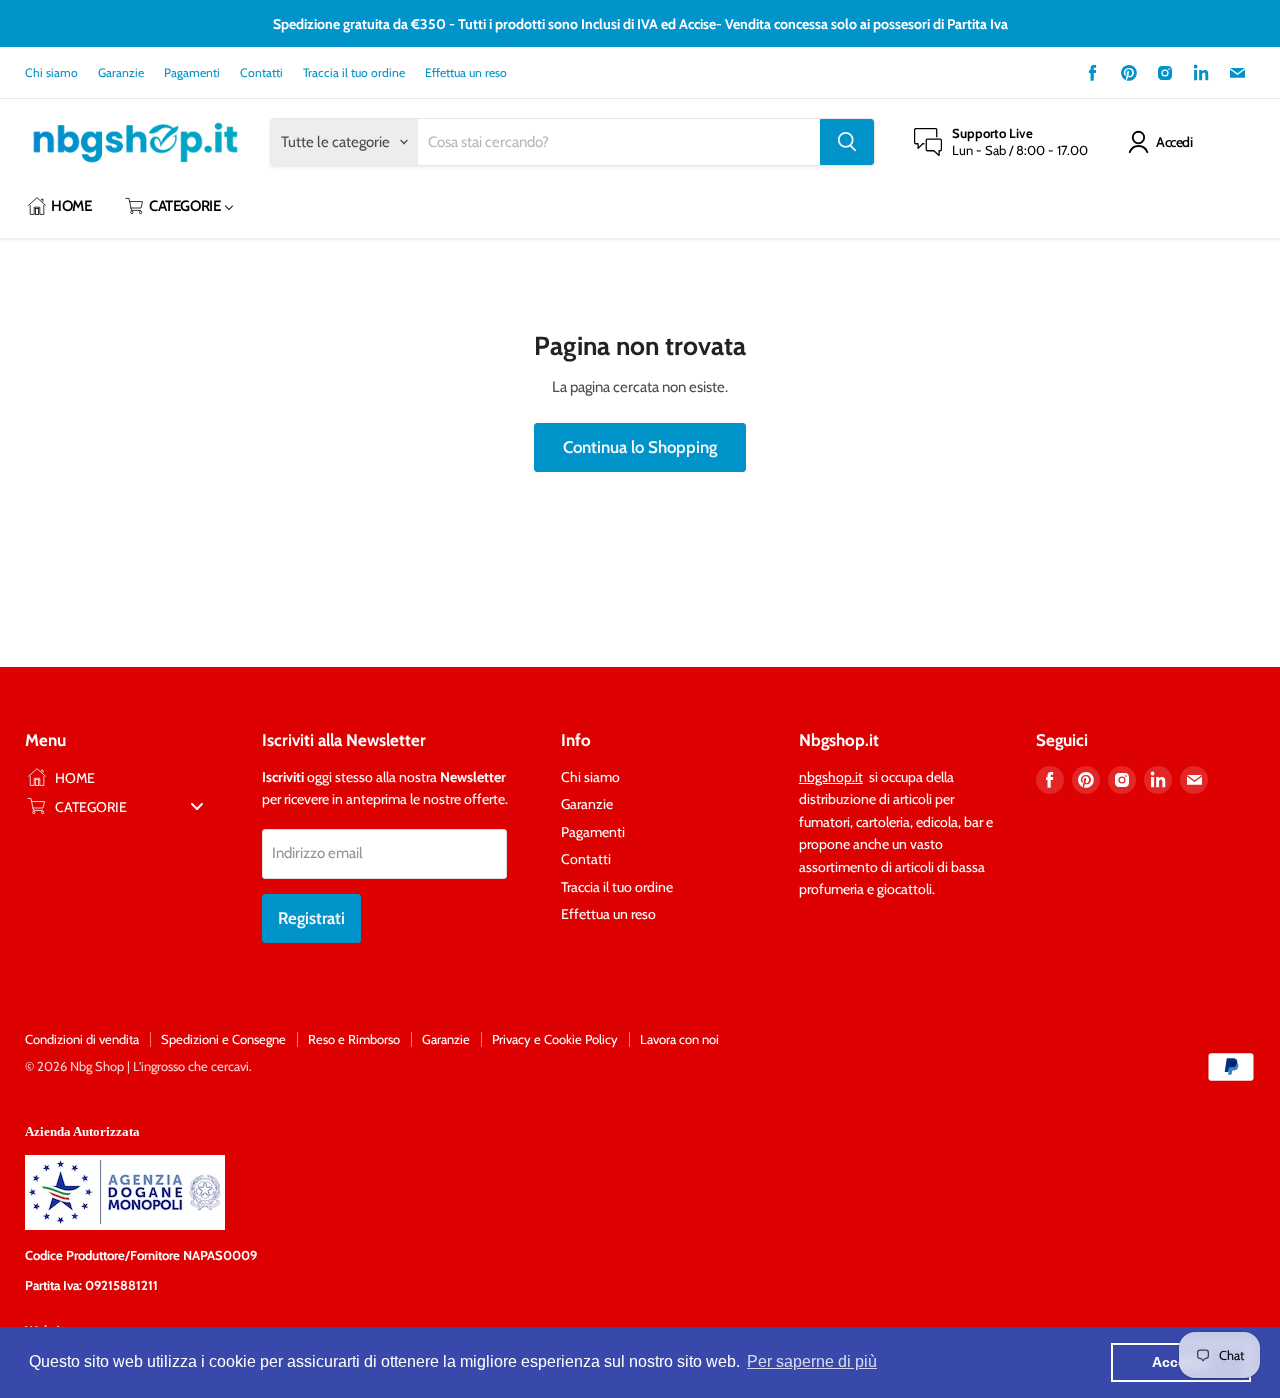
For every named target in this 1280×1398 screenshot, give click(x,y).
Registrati (311, 918)
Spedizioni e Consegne (223, 1039)
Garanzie (121, 73)
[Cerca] (847, 142)
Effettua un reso (466, 73)
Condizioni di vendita (82, 1039)
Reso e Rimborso (354, 1039)
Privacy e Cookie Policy (555, 1039)
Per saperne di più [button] (812, 1361)
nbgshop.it (831, 777)
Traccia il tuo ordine (354, 73)
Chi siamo (51, 73)
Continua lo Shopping (640, 447)
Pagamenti (192, 73)
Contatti (261, 73)
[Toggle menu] (197, 806)
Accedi (1174, 142)
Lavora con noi (679, 1039)
